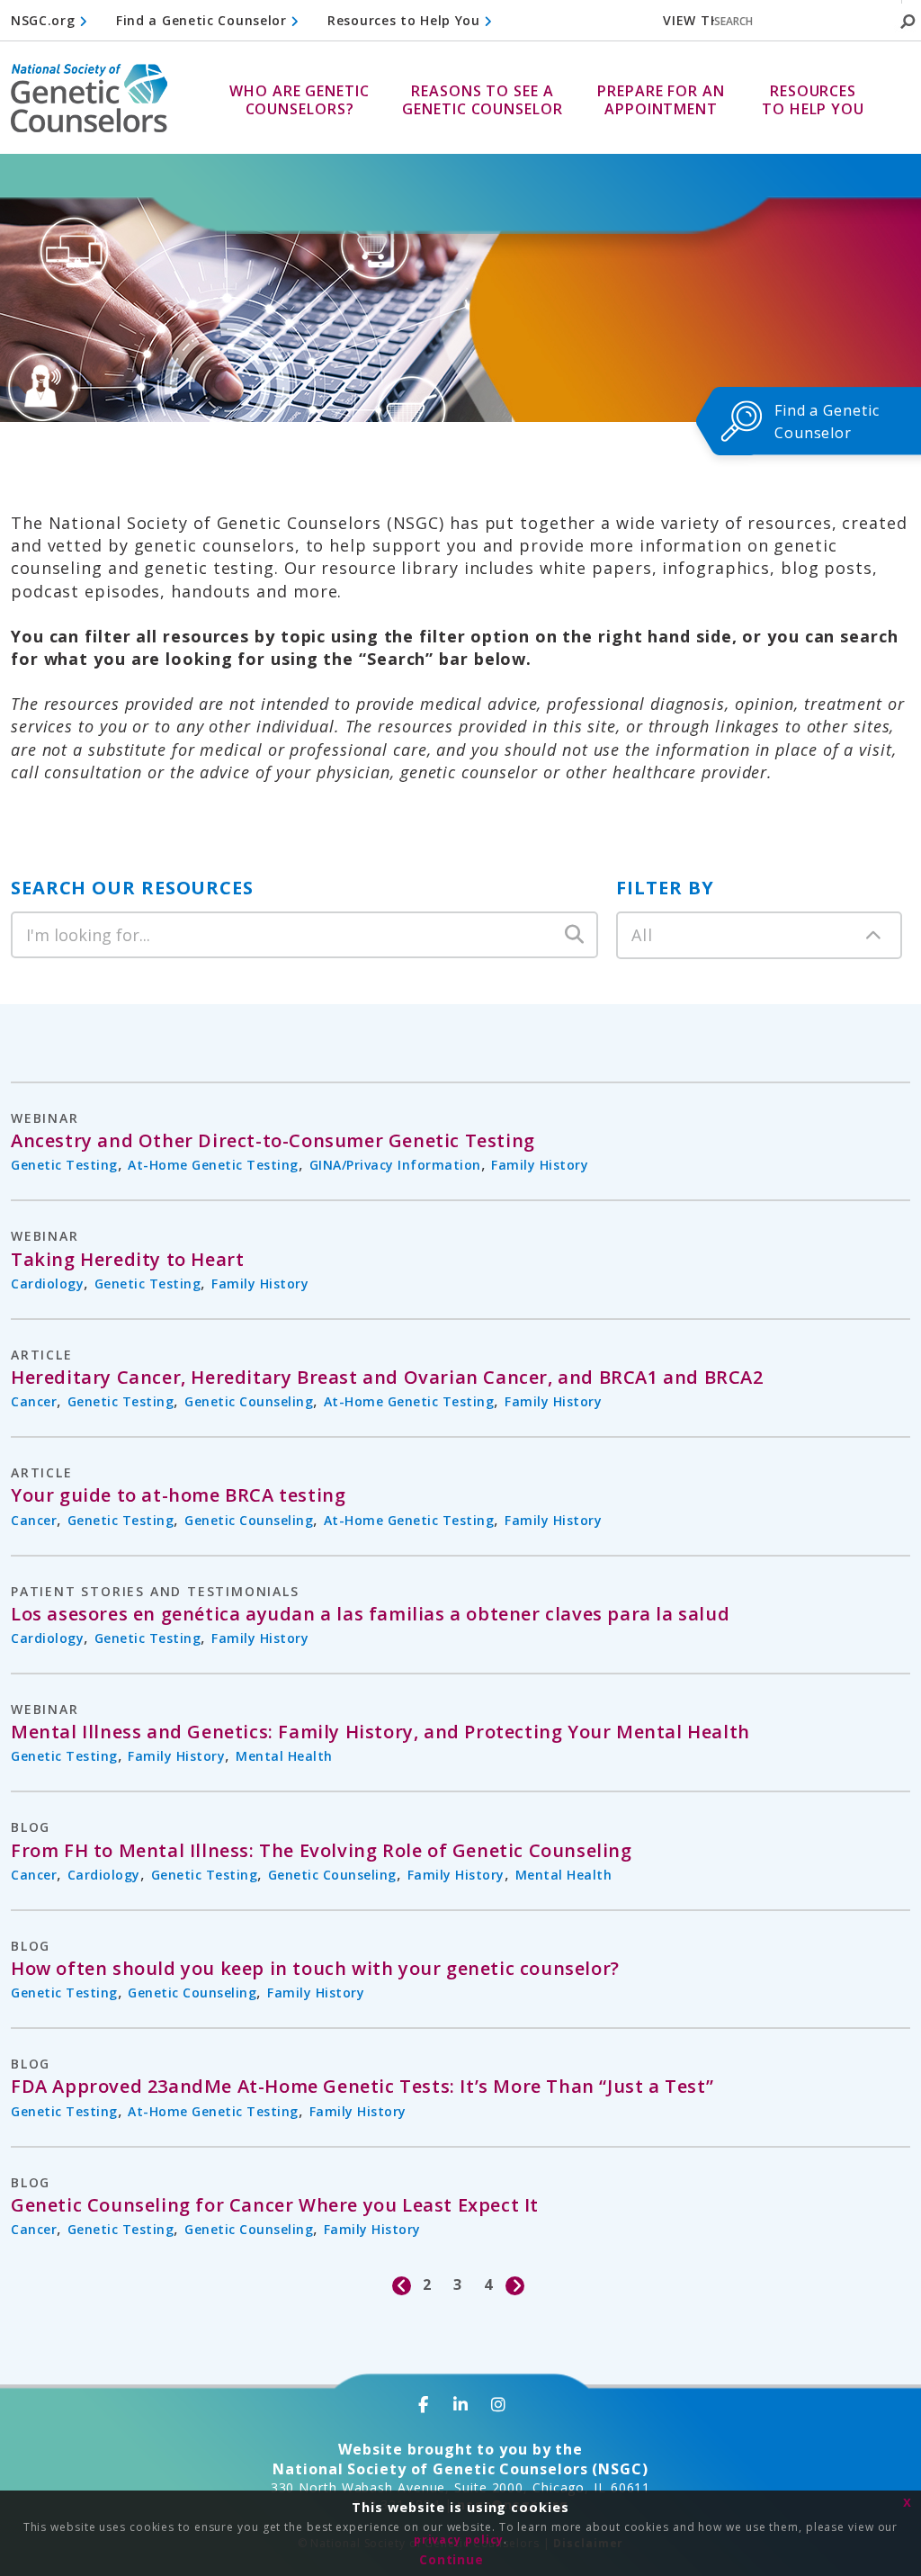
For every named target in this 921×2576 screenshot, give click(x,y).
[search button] (908, 22)
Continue (452, 2559)
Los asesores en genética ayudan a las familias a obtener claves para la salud (370, 1614)
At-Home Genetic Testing (213, 1165)
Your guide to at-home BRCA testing (178, 1495)
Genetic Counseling (249, 1401)
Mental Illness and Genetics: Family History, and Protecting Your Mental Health (380, 1732)
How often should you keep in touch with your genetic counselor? (315, 1969)
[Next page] (516, 2285)
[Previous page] (402, 2285)
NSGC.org (45, 20)
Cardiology (47, 1284)
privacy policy (459, 2540)
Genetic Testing (64, 1165)
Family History (540, 1165)
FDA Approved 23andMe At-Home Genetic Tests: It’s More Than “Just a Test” (362, 2087)
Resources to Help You (406, 20)
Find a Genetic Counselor (204, 20)
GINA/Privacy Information (395, 1165)
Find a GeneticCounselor (827, 422)
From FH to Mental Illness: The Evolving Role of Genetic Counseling (322, 1851)
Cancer (34, 1401)
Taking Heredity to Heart (127, 1260)
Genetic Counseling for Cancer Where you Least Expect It (275, 2205)
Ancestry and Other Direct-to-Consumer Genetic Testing (273, 1141)
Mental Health (284, 1756)
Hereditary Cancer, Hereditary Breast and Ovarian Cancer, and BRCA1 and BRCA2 (387, 1378)
